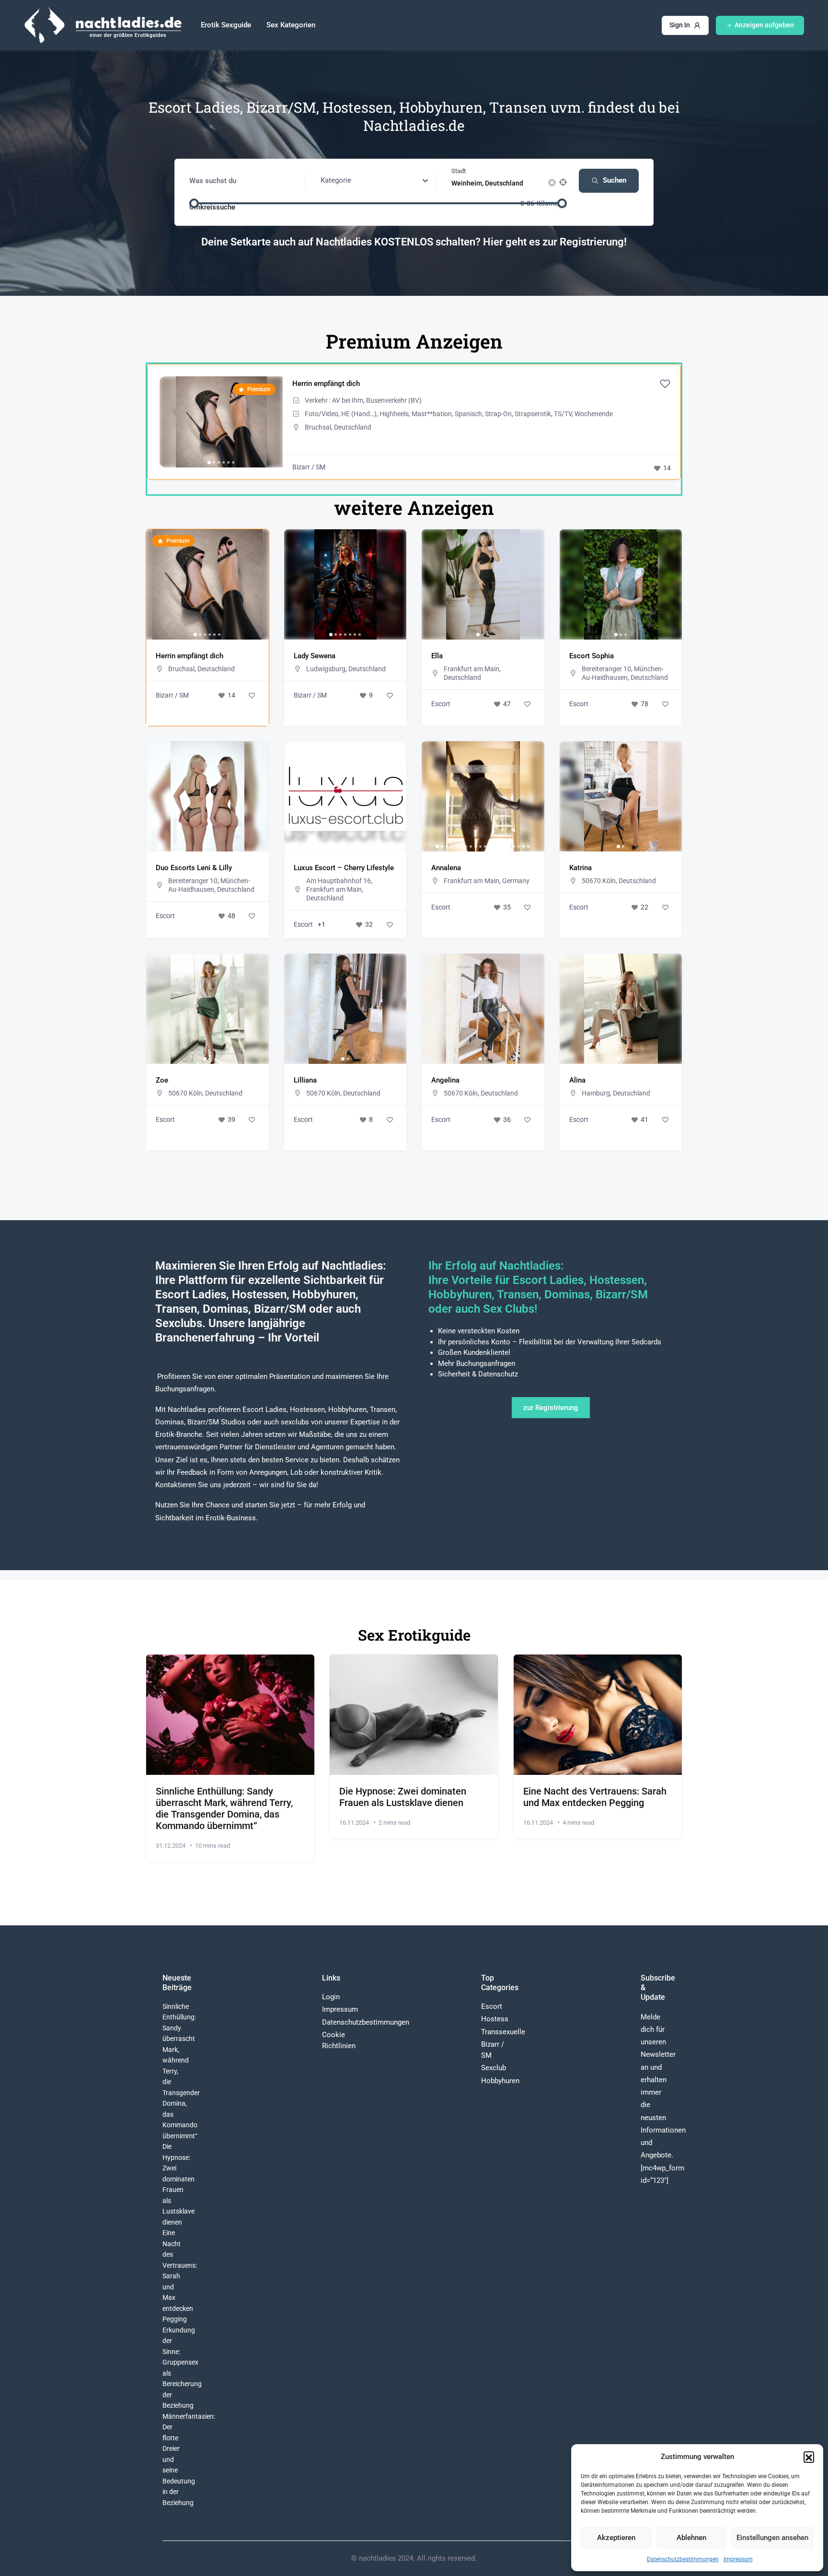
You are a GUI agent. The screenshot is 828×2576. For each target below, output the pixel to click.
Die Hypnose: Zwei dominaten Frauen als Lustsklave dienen (403, 1797)
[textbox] (336, 180)
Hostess (495, 2019)
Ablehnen (691, 2538)
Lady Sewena (315, 656)
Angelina (445, 1080)
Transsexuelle (503, 2032)
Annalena (446, 868)
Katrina (581, 868)
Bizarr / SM (309, 467)
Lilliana (305, 1080)
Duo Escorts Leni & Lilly (194, 868)
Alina (577, 1080)
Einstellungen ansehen (772, 2538)
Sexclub (494, 2068)
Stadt (459, 171)
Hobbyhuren (500, 2081)
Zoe (162, 1080)
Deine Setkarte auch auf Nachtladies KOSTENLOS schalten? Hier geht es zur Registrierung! (414, 242)
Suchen (615, 180)
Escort (441, 704)
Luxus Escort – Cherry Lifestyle (344, 868)
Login (331, 1997)
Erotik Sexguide (226, 25)
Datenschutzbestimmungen (683, 2559)
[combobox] (374, 181)
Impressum (738, 2559)
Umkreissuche (212, 207)
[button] (809, 2457)
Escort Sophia (592, 656)
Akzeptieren (616, 2538)
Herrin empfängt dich (326, 384)
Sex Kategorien (291, 25)
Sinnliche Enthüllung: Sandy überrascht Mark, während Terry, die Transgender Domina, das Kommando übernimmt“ (224, 1808)
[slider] (194, 203)
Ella (437, 656)
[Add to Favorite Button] (665, 384)
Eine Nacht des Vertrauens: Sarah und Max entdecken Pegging (595, 1797)
